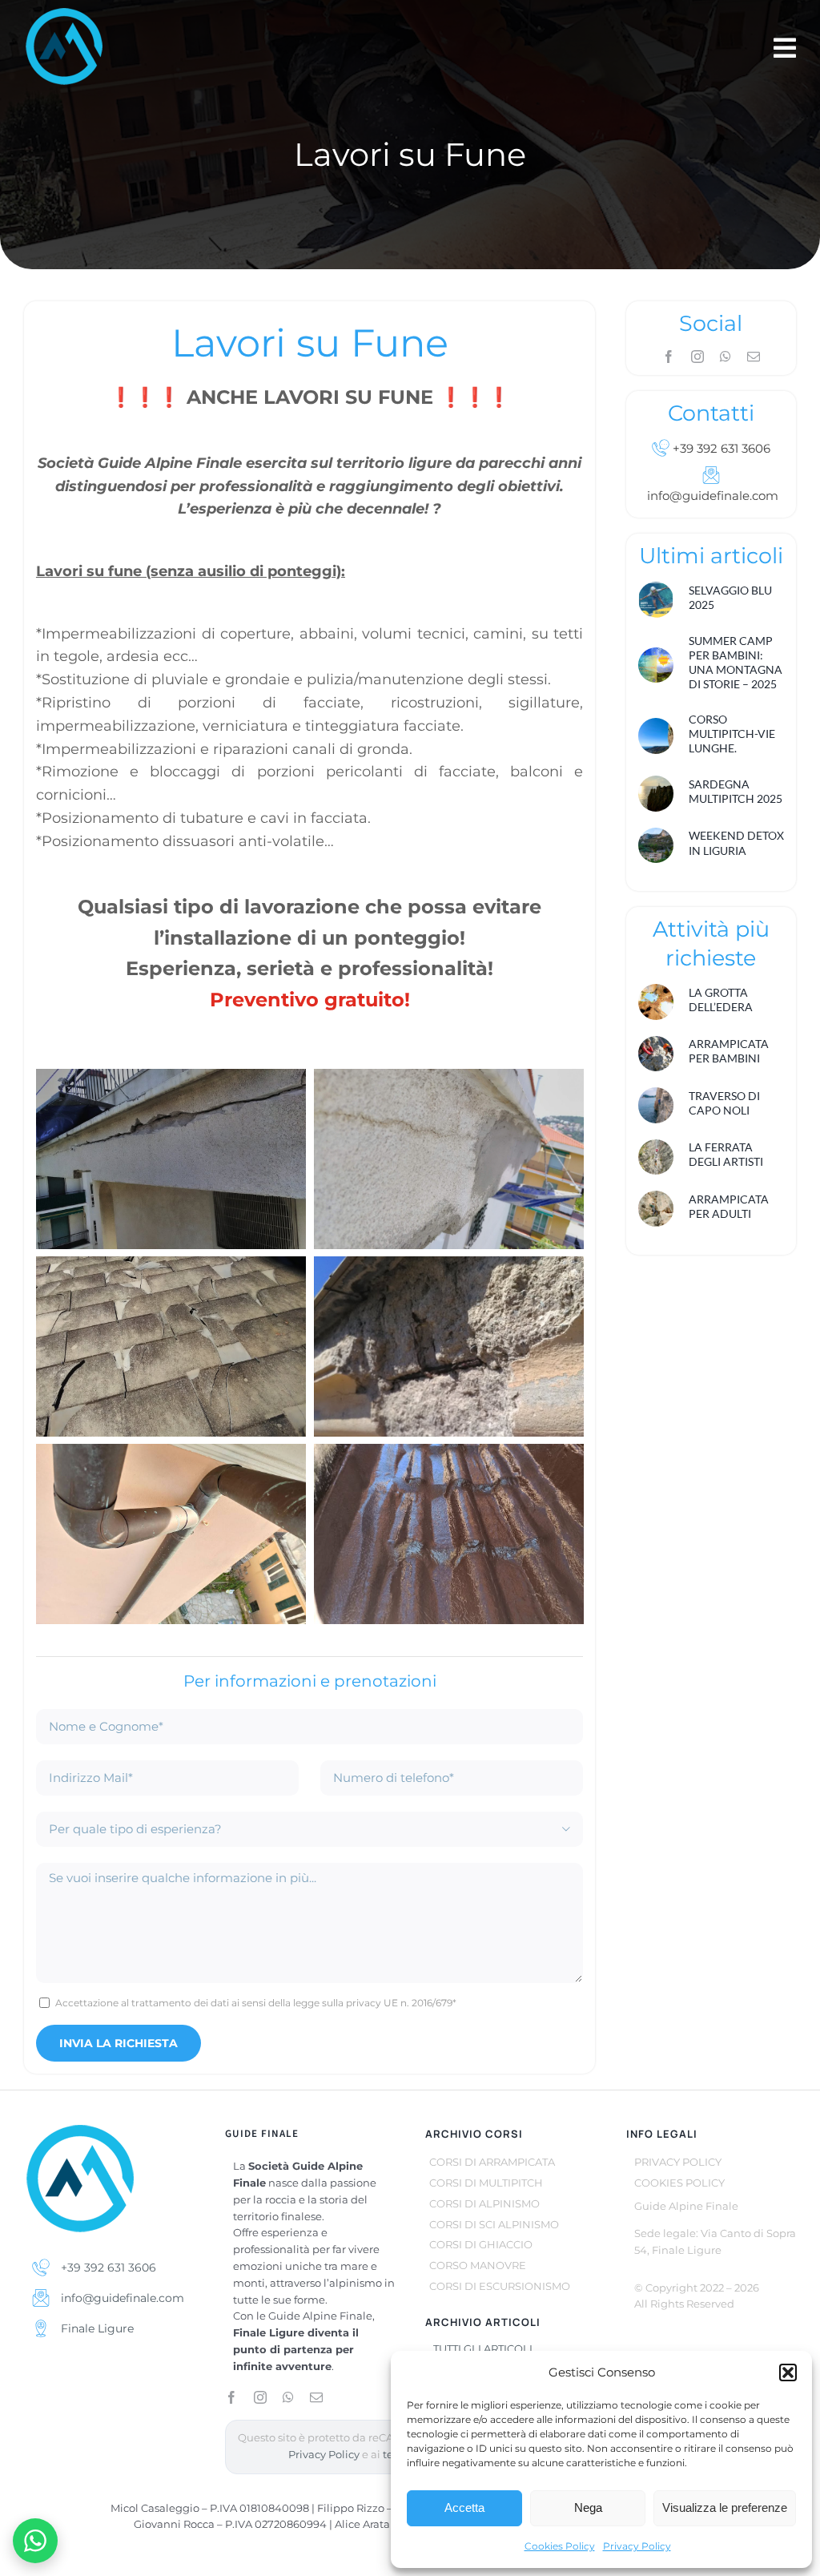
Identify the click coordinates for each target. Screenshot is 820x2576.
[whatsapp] (726, 357)
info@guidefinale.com (121, 2298)
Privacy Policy (637, 2546)
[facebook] (669, 357)
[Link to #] (785, 48)
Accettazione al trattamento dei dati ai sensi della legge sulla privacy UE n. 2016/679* (256, 2003)
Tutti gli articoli (483, 2348)
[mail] (754, 357)
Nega (588, 2507)
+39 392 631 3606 (720, 448)
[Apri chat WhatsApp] (35, 2541)
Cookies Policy (560, 2546)
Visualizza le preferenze (725, 2507)
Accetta (464, 2507)
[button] (788, 2372)
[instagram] (697, 357)
